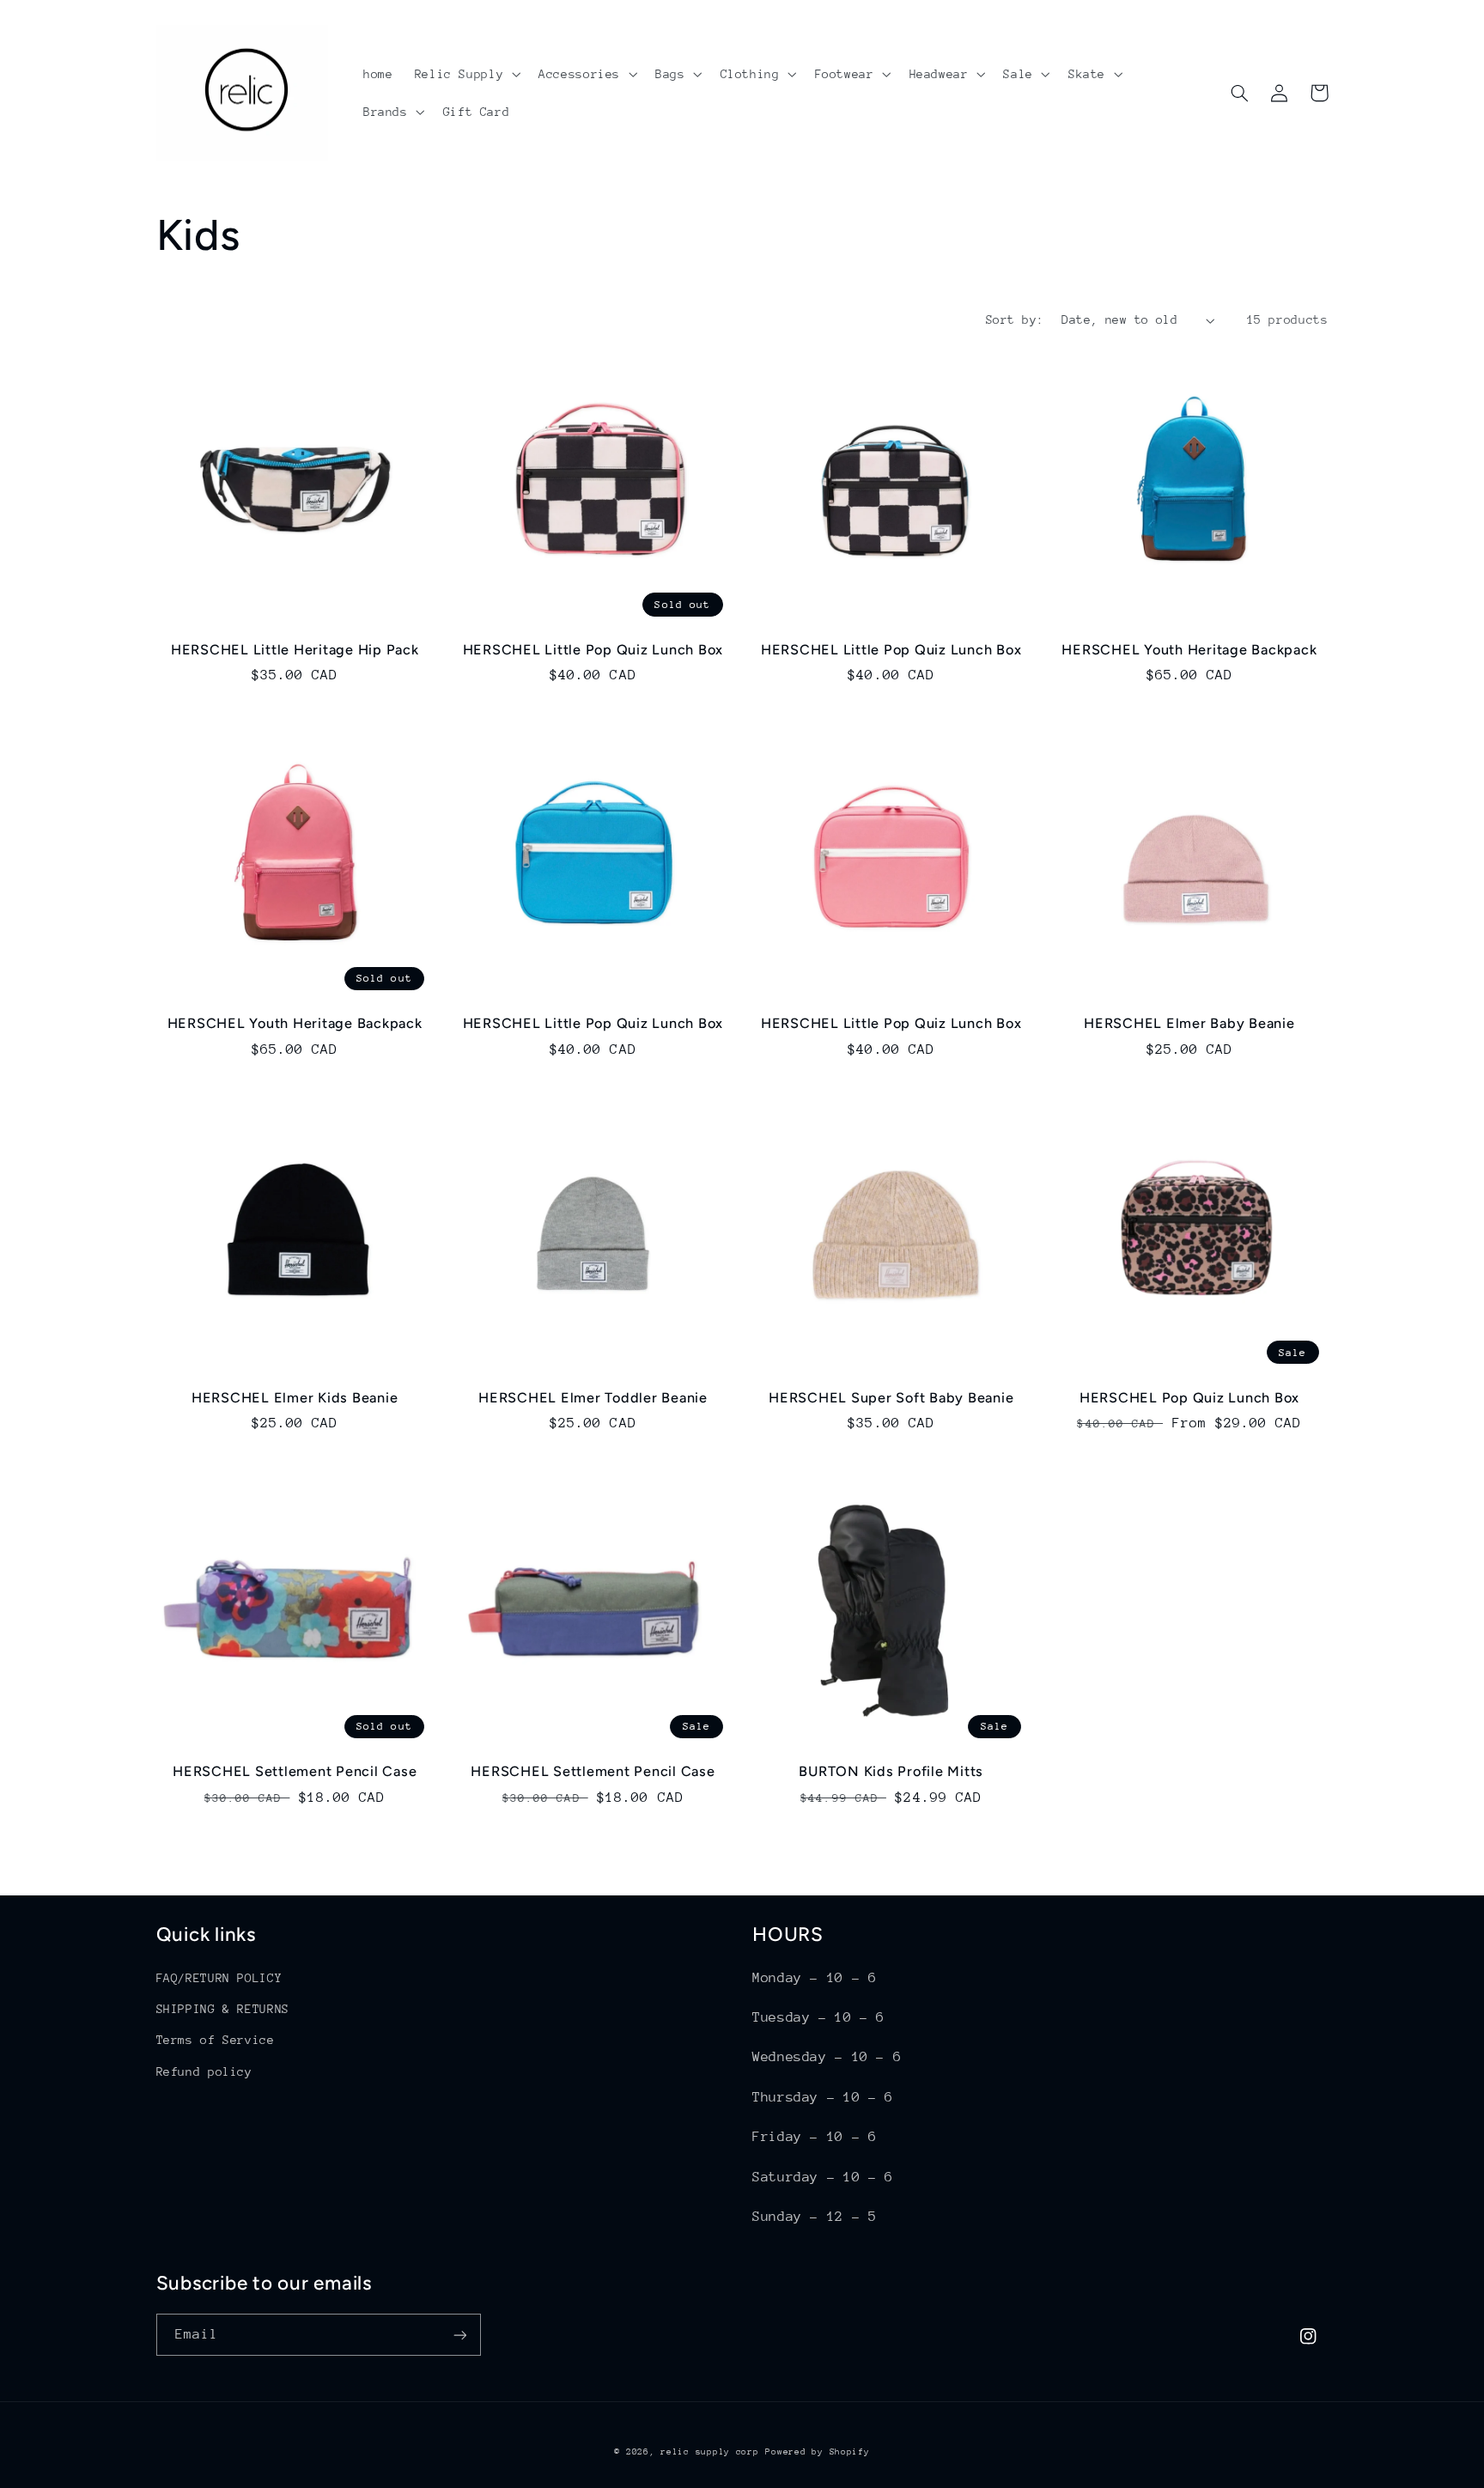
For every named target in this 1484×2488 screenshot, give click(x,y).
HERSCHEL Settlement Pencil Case (295, 1771)
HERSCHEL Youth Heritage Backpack (1189, 650)
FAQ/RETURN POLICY (219, 1978)
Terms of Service (216, 2040)
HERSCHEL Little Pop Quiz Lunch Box (593, 650)
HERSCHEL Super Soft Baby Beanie (891, 1398)
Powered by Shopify (817, 2452)
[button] (466, 74)
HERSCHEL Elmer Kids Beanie (295, 1398)
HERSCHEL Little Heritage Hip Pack (295, 650)
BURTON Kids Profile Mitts (891, 1771)
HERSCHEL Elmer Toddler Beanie (593, 1398)
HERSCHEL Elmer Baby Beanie (1189, 1023)
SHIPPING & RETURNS (223, 2009)
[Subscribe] (459, 2335)
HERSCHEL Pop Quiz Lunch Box (1189, 1398)
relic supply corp (710, 2452)
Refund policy (204, 2071)
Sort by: (1015, 319)
